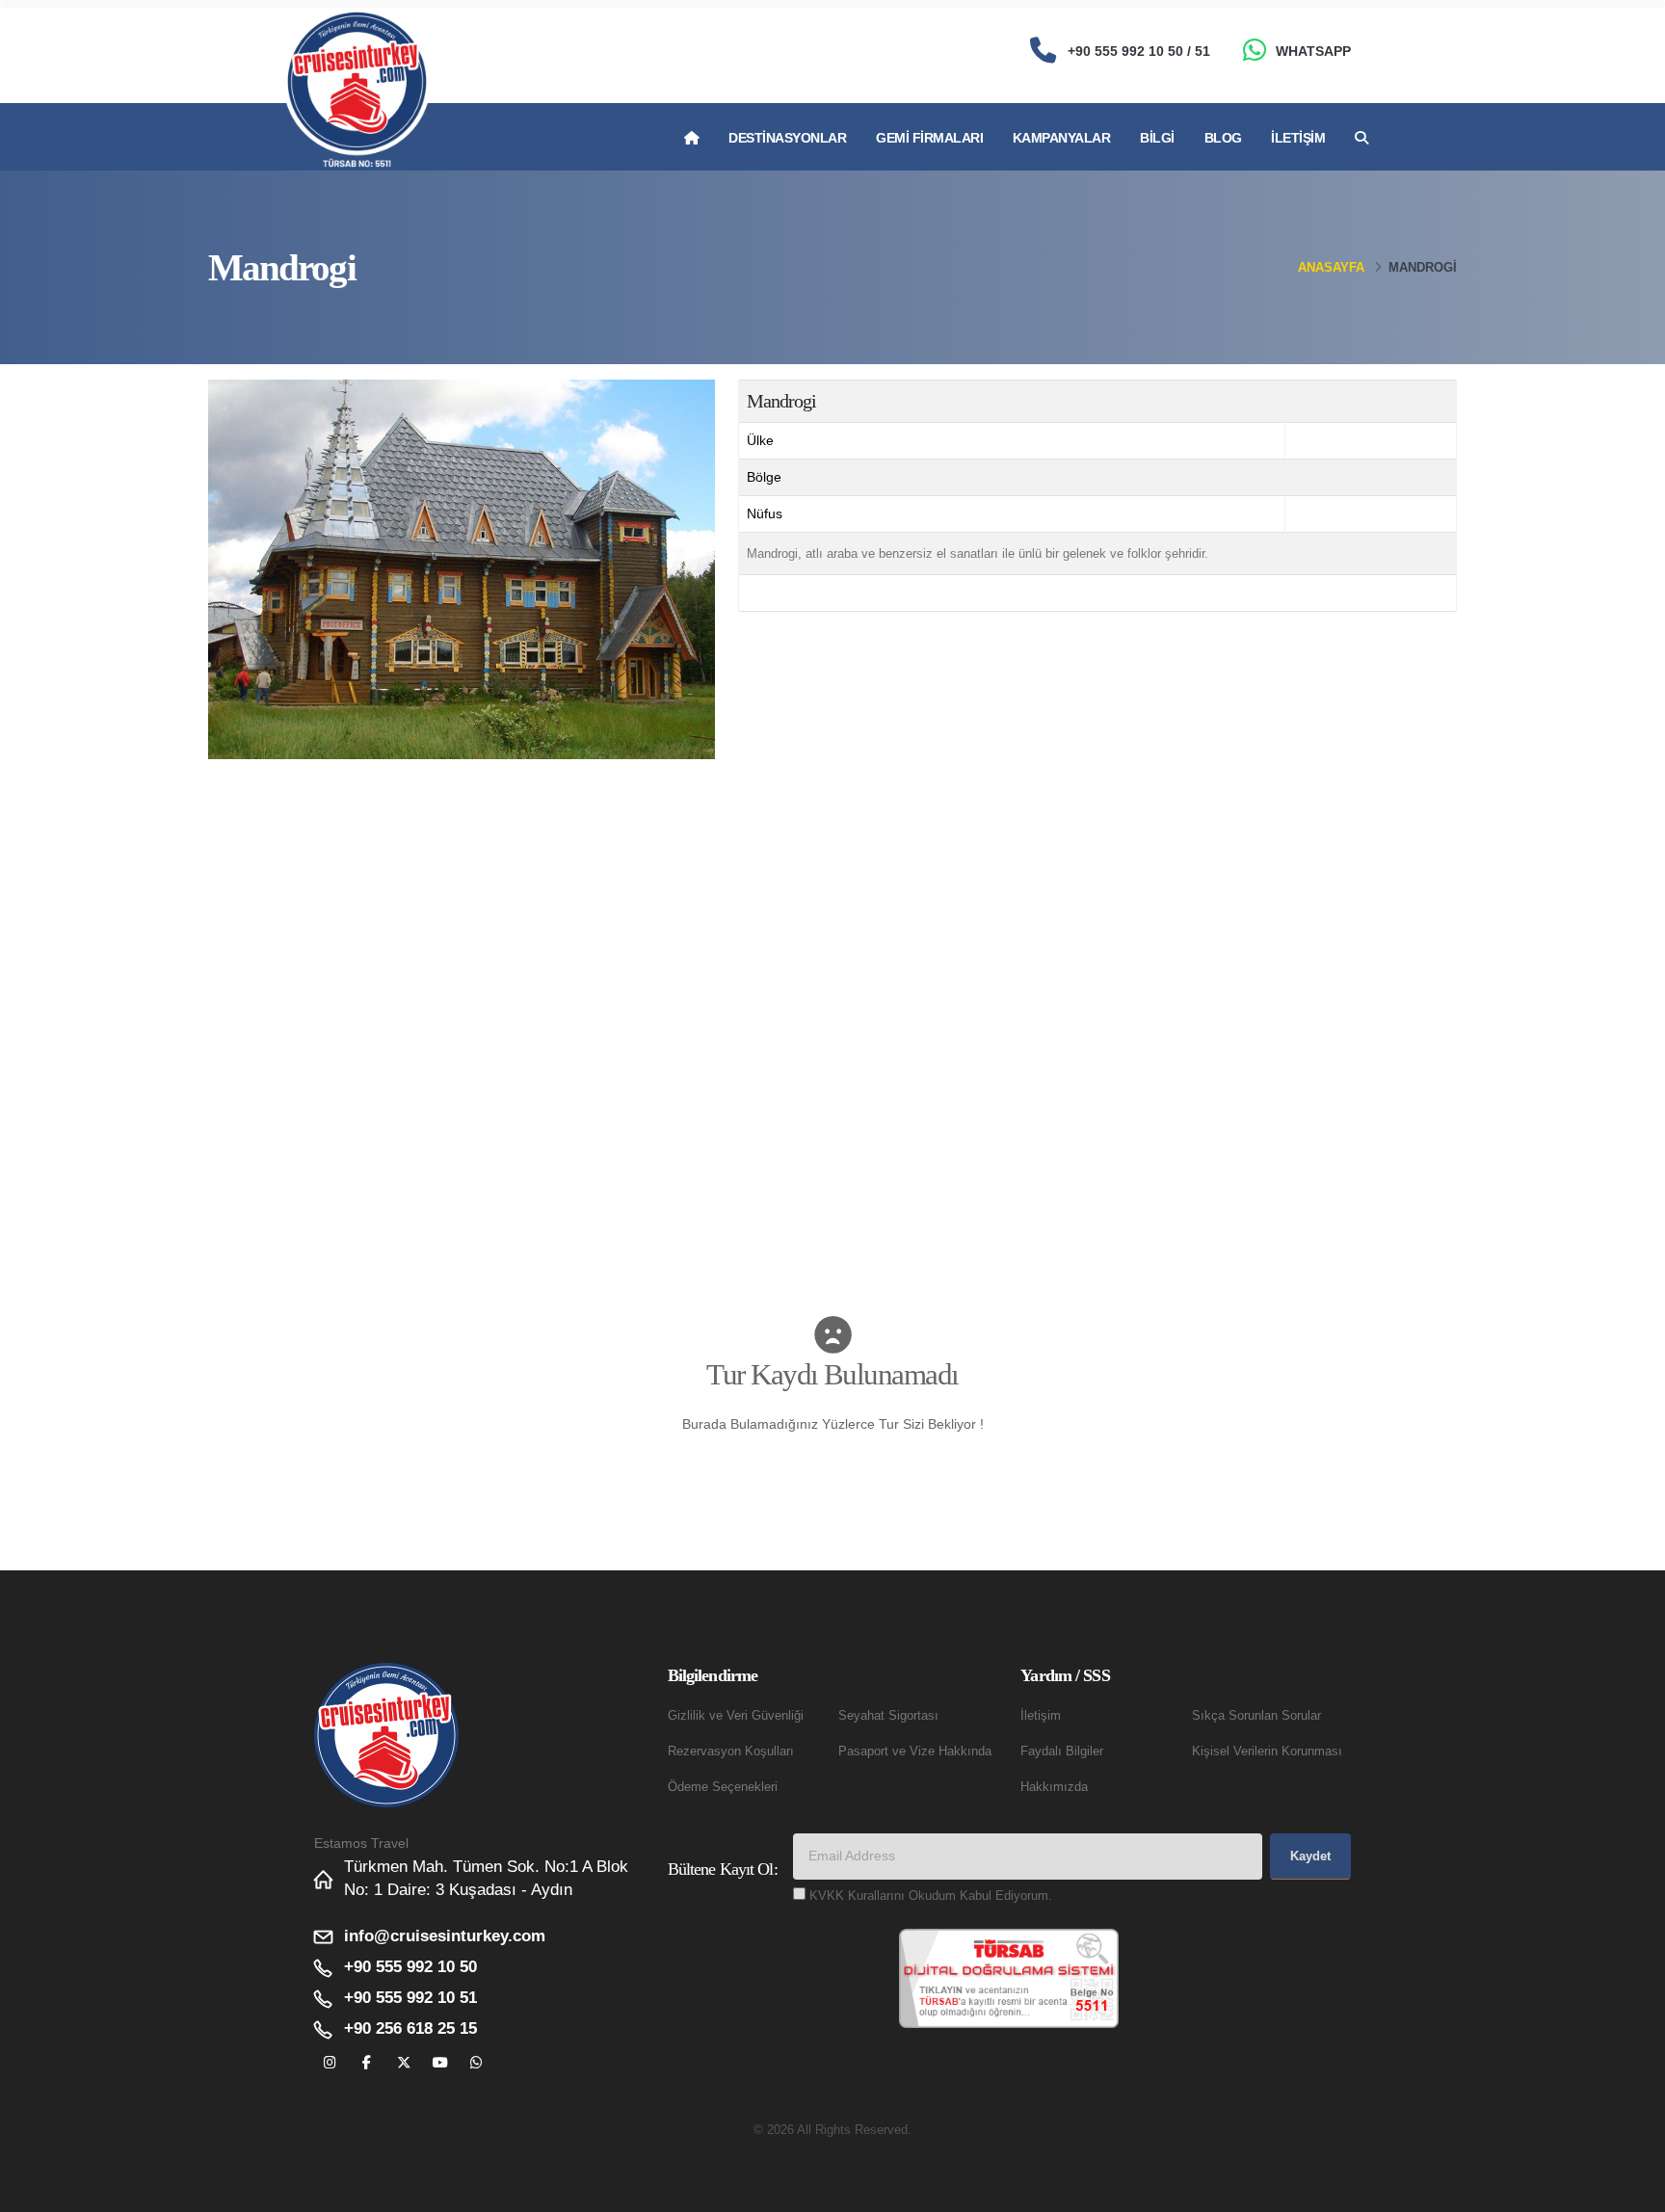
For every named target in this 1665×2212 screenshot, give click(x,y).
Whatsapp (1313, 51)
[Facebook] (367, 2063)
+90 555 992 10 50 (410, 1967)
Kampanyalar (1062, 138)
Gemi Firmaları (929, 138)
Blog (1223, 138)
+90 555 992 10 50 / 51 (1139, 51)
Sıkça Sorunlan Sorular (1256, 1716)
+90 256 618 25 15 (410, 2028)
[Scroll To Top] (1631, 2190)
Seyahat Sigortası (888, 1716)
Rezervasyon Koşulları (731, 1751)
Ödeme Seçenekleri (723, 1787)
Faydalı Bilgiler (1062, 1751)
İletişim (1298, 138)
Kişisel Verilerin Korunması (1267, 1751)
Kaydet (1310, 1856)
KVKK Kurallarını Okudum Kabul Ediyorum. (931, 1896)
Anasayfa (1331, 267)
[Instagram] (330, 2063)
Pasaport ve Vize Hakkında (915, 1751)
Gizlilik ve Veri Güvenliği (736, 1716)
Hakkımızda (1054, 1787)
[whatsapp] (476, 2063)
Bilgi (1157, 138)
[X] (403, 2063)
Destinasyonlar (787, 138)
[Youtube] (440, 2063)
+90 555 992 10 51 (410, 1998)
